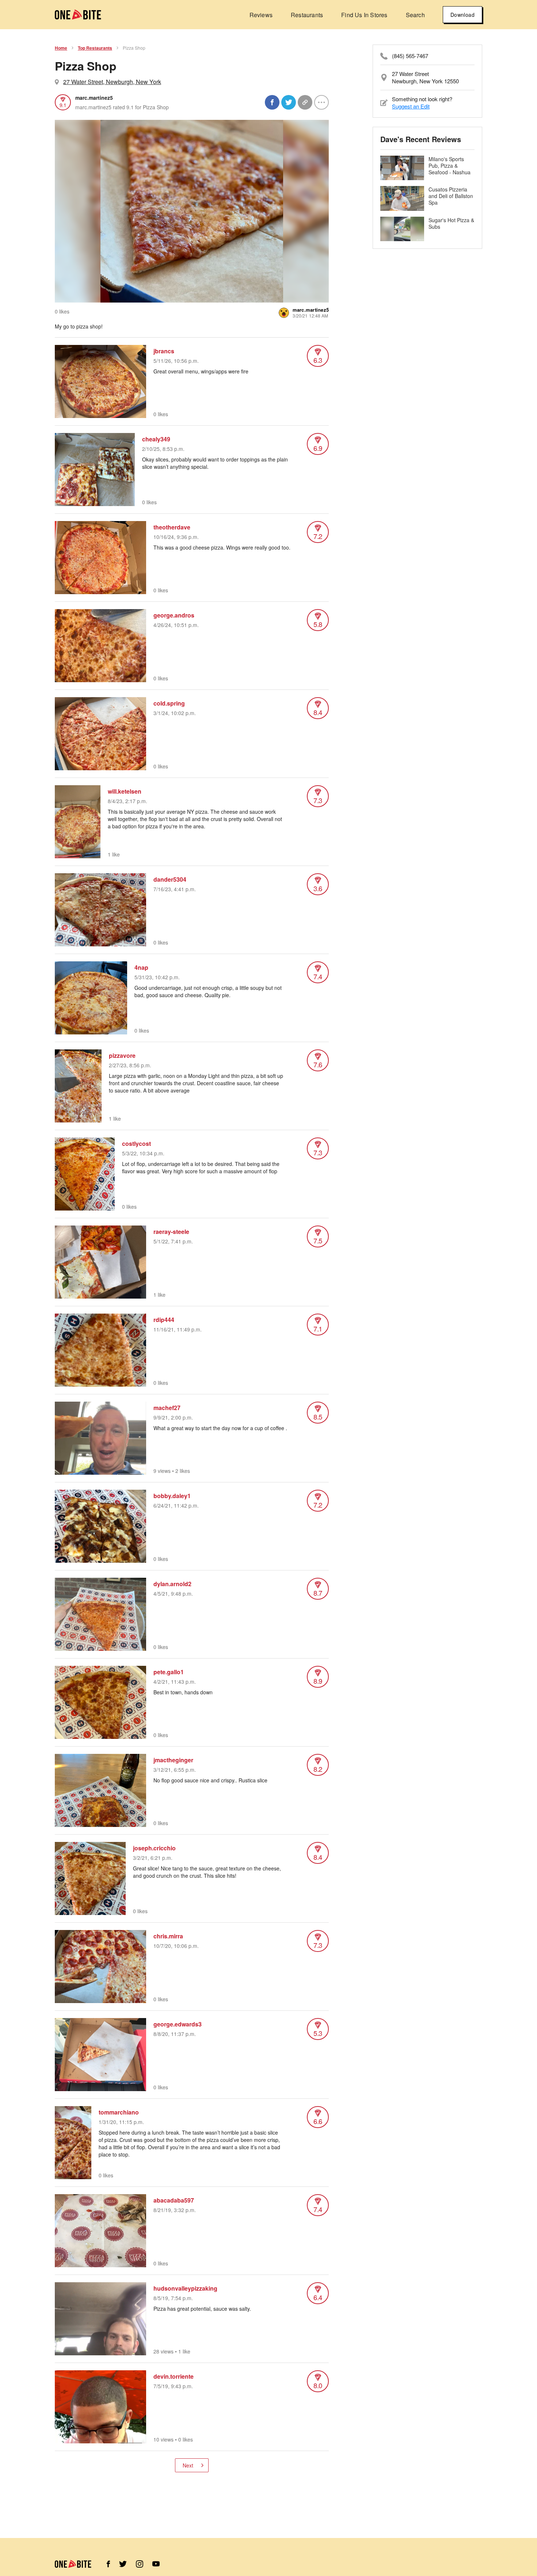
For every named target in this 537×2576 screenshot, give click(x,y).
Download (462, 15)
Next (188, 2465)
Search (415, 15)
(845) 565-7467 (410, 56)
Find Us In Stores (364, 15)
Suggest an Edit (411, 106)
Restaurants (307, 15)
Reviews (261, 15)
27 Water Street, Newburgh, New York (112, 82)
